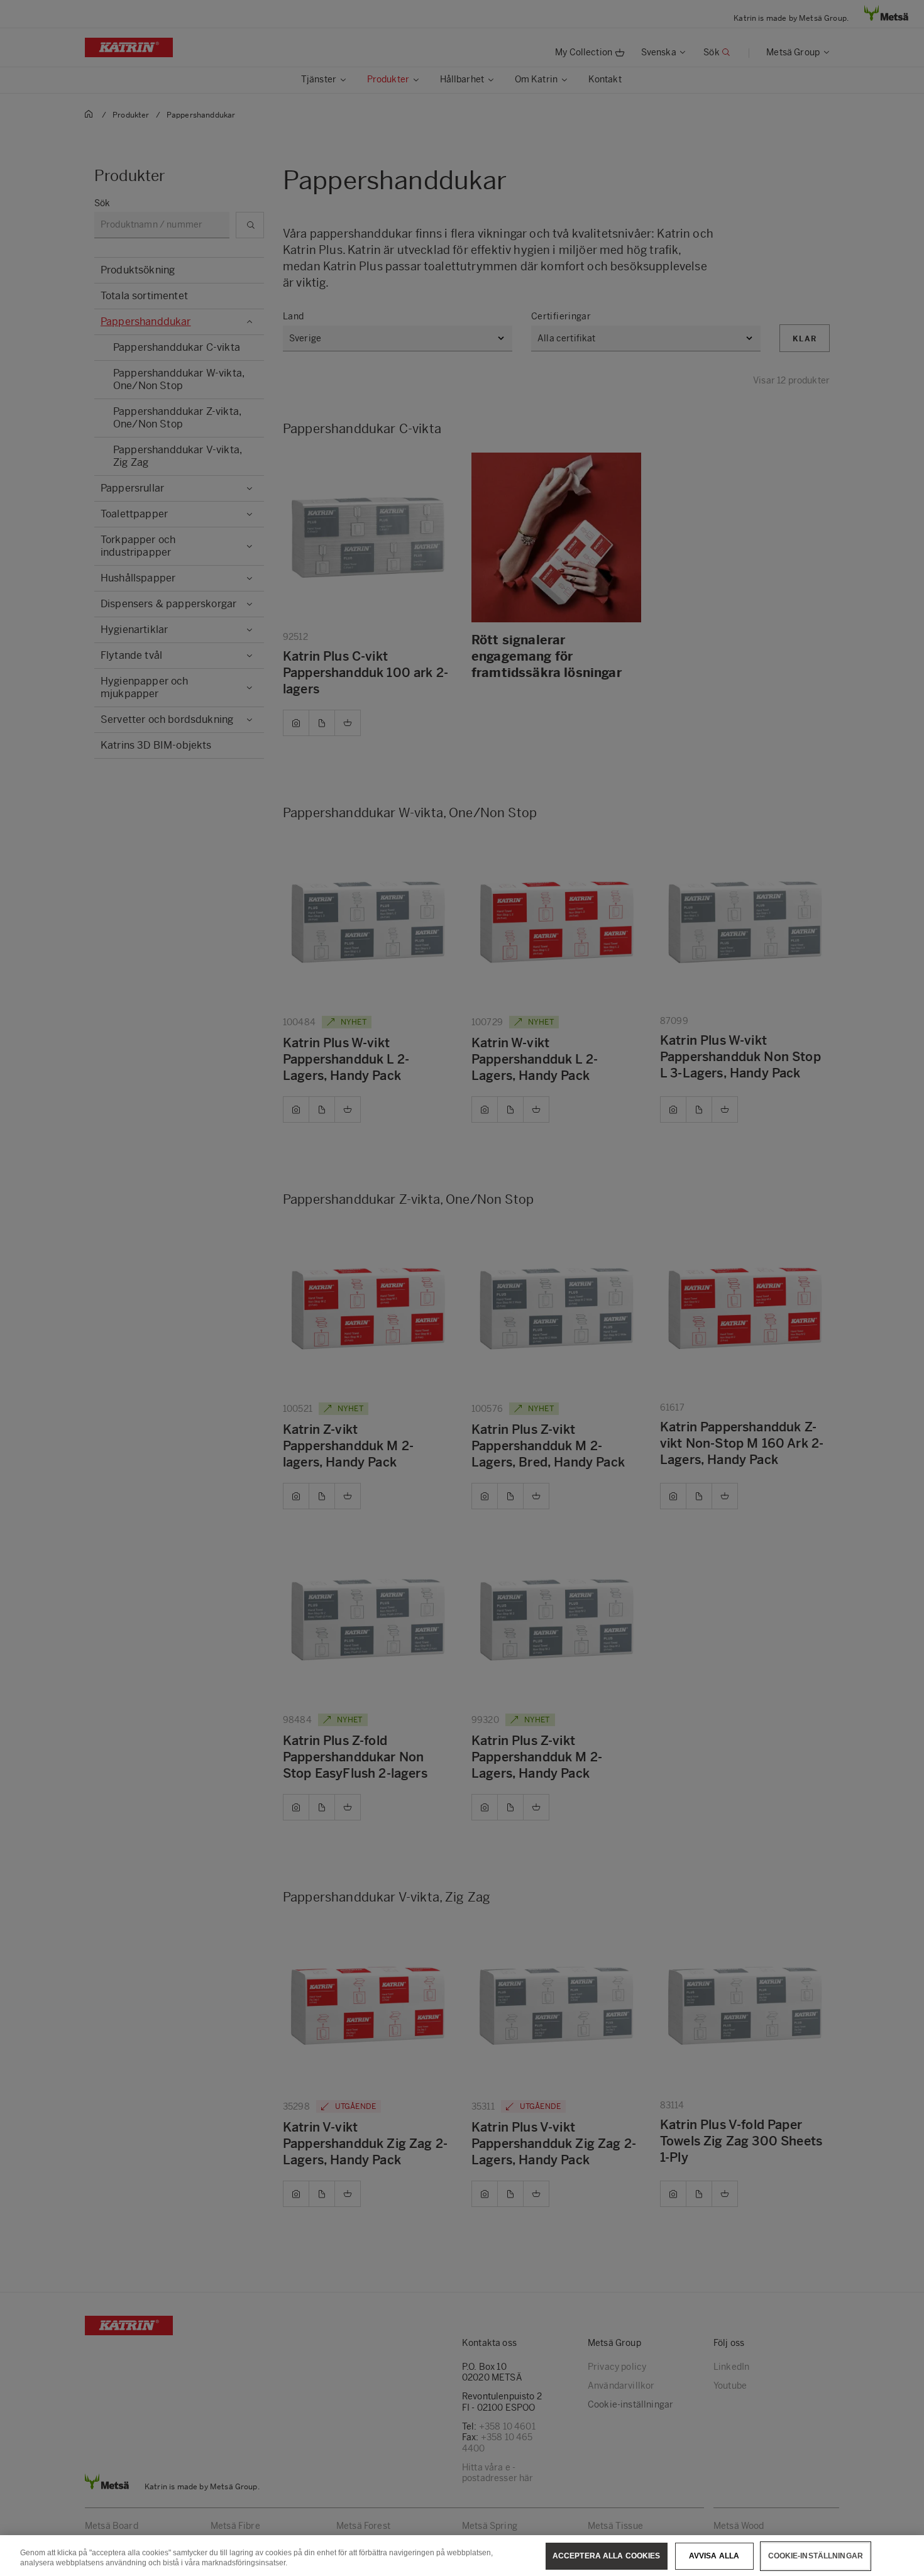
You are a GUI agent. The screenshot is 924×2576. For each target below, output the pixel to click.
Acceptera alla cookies (607, 2556)
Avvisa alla (714, 2556)
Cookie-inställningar (816, 2556)
